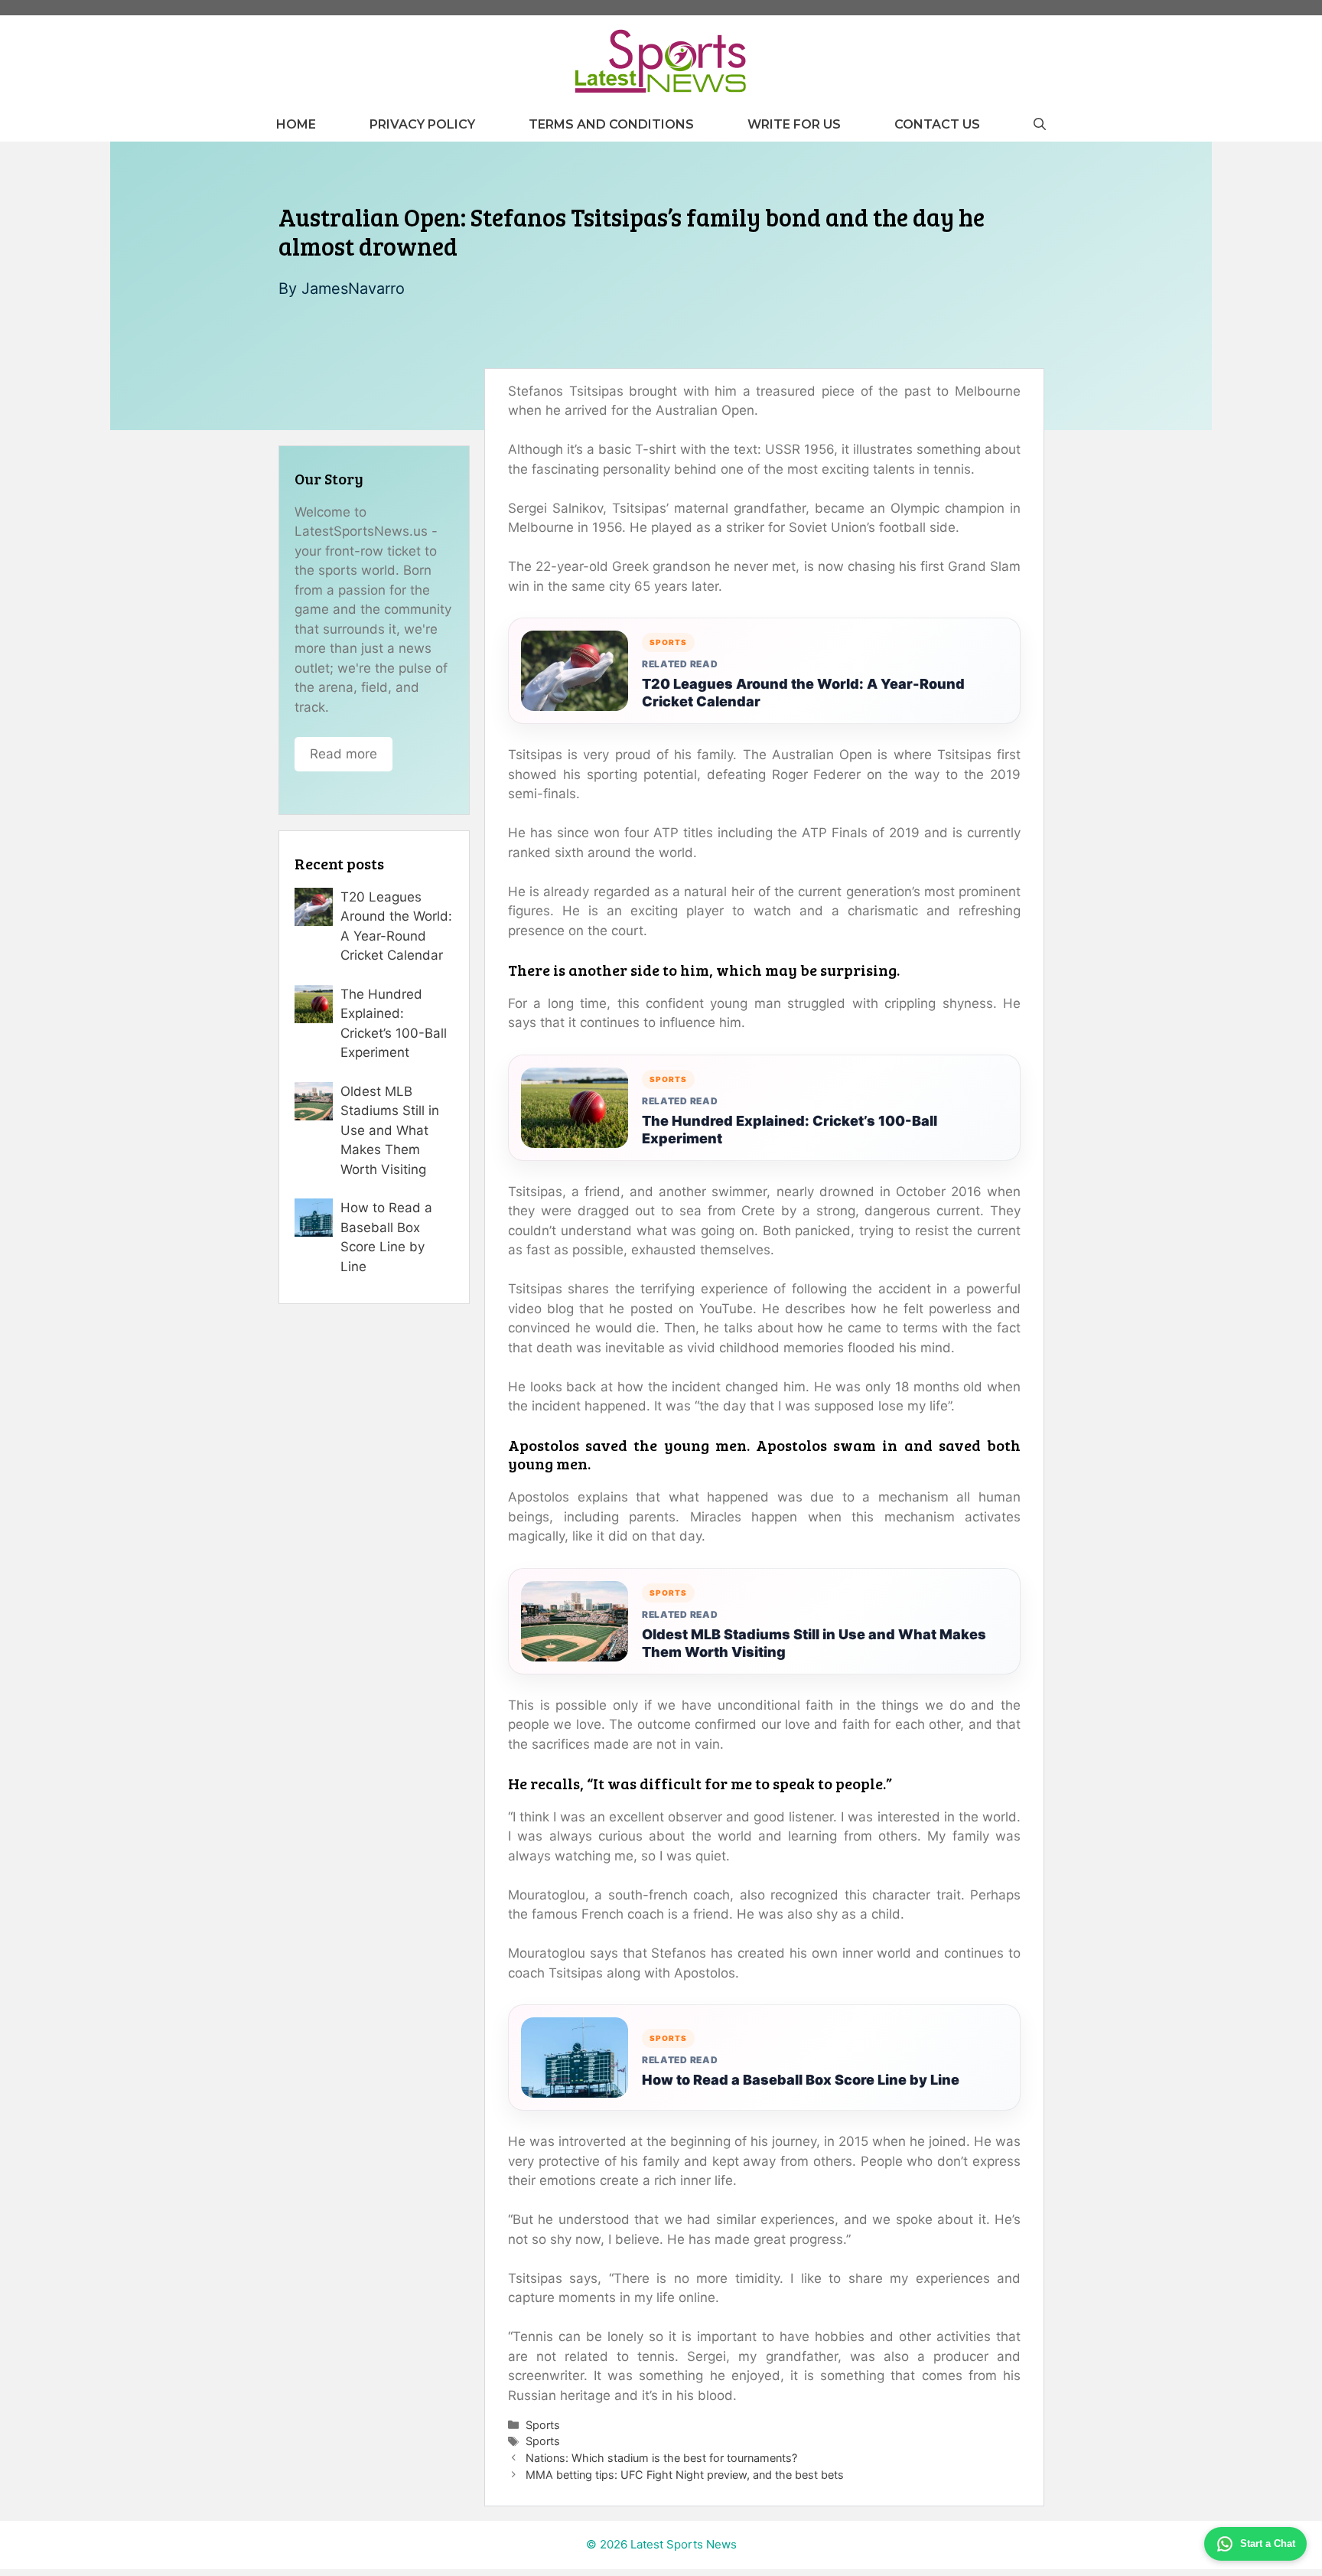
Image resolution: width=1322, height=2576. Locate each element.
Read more (344, 754)
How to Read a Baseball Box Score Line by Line (801, 2080)
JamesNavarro (353, 289)
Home (296, 124)
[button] (1040, 124)
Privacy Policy (422, 124)
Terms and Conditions (611, 124)
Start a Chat (1268, 2543)
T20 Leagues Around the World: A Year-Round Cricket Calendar (803, 693)
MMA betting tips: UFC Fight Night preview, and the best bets (685, 2475)
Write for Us (794, 124)
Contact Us (937, 124)
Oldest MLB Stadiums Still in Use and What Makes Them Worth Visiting (814, 1643)
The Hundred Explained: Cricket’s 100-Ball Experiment (790, 1130)
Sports (543, 2425)
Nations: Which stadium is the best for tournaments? (661, 2458)
